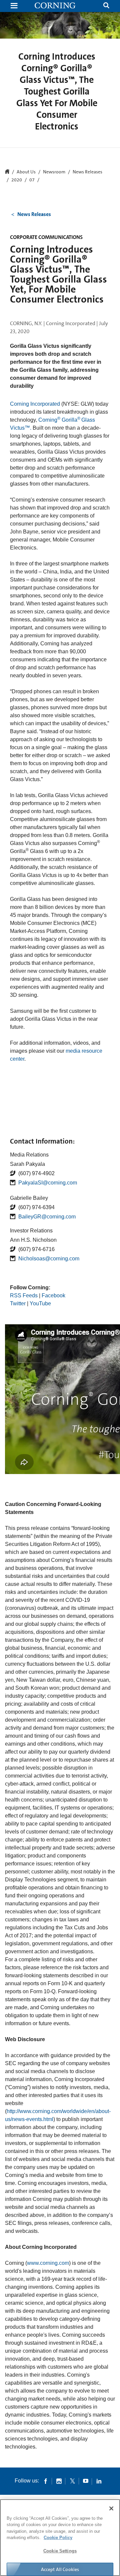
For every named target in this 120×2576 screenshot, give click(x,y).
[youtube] (86, 2481)
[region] (60, 2538)
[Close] (111, 2508)
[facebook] (46, 2481)
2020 (17, 180)
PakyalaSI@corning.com (48, 1183)
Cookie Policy (58, 2538)
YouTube (40, 1303)
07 (32, 180)
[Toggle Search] (106, 6)
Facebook (53, 1295)
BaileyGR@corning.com (47, 1217)
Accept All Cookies (60, 2569)
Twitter (18, 1303)
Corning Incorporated (35, 404)
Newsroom (54, 172)
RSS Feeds (24, 1295)
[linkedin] (99, 2481)
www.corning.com (48, 2263)
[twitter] (72, 2481)
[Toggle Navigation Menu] (14, 6)
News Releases (87, 172)
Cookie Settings (60, 2551)
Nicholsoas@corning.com (49, 1259)
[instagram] (59, 2481)
